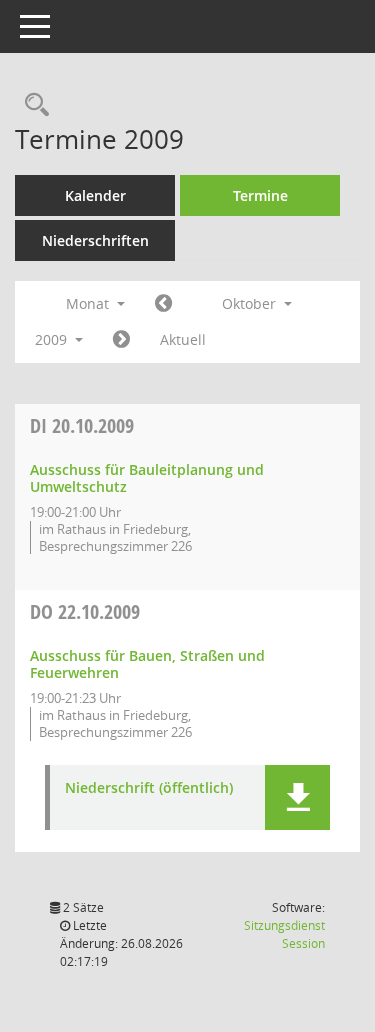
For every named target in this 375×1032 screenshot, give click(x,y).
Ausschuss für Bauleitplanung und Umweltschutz (147, 478)
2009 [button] (53, 339)
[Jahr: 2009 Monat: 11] (121, 340)
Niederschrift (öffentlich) (149, 788)
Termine (260, 195)
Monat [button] (89, 303)
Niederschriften (95, 240)
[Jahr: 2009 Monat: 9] (163, 304)
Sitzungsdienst (284, 934)
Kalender (95, 195)
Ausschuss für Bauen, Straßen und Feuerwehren (147, 664)
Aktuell (183, 339)
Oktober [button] (251, 303)
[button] (297, 797)
